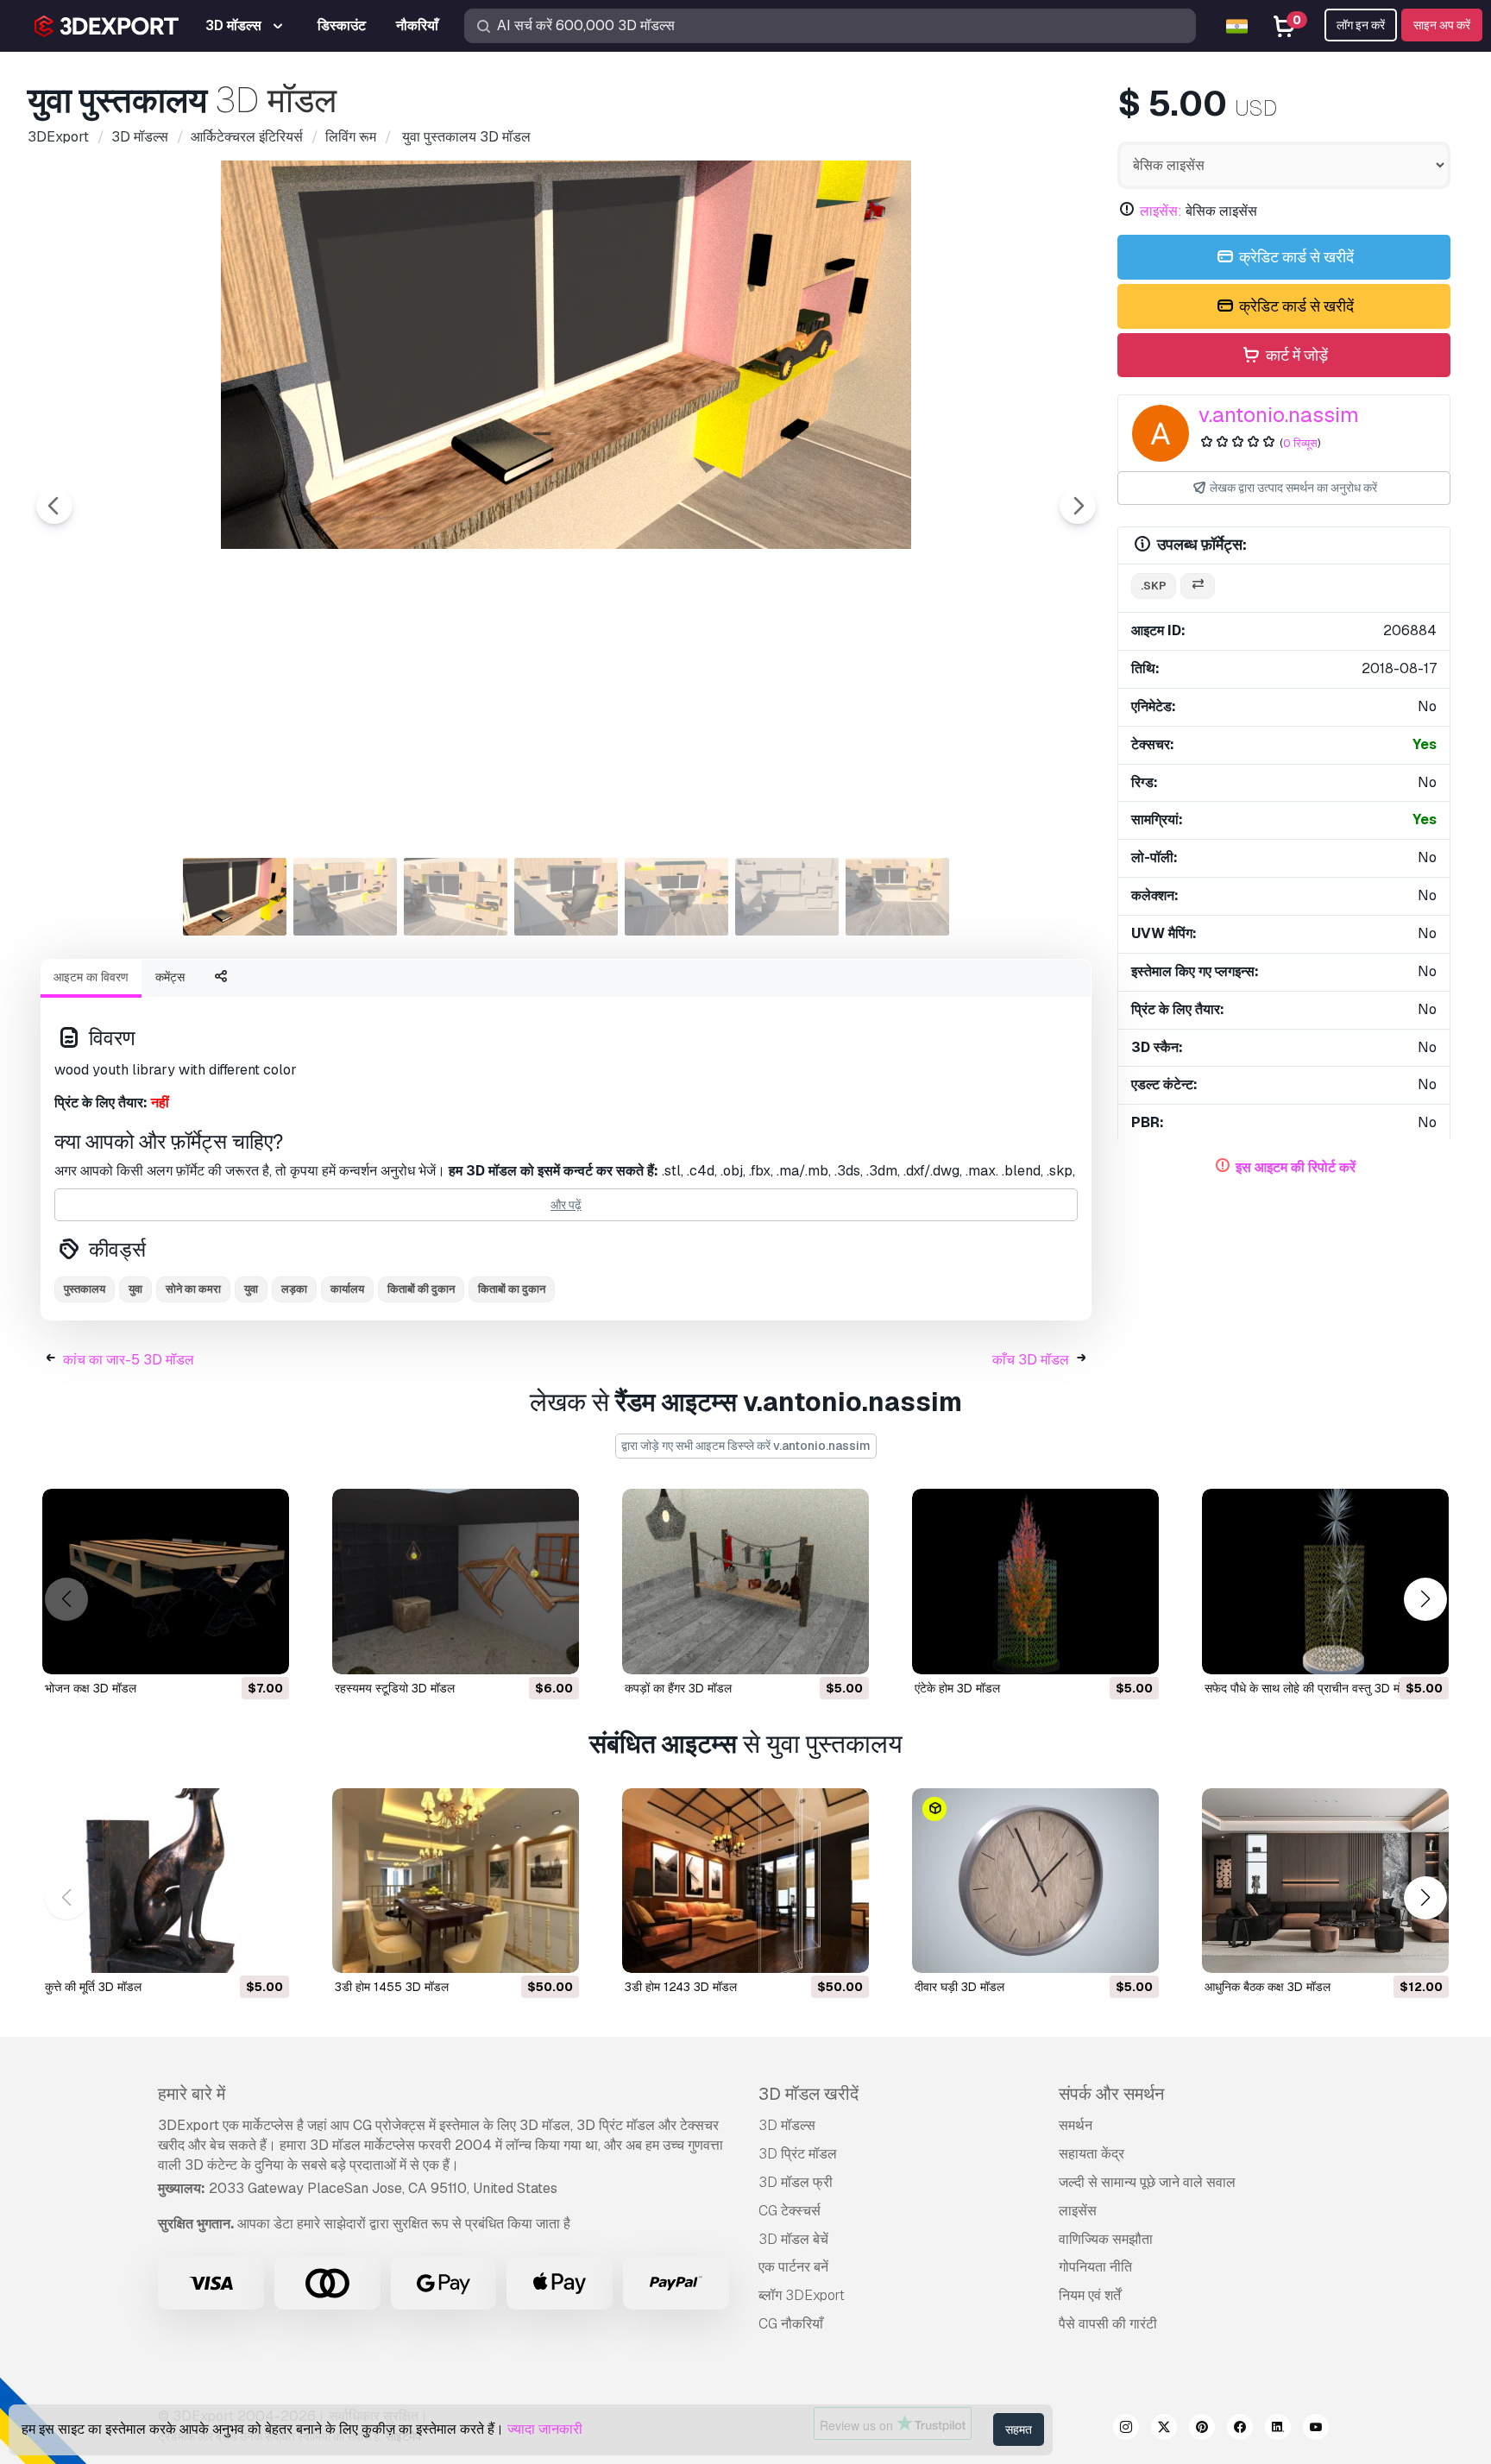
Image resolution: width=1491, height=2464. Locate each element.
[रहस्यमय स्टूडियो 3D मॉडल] (456, 1582)
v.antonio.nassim (1279, 415)
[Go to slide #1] (235, 897)
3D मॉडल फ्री (796, 2182)
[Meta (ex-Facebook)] (1240, 2429)
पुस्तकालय (85, 1289)
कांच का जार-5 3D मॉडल (129, 1360)
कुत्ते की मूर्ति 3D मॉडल (93, 1987)
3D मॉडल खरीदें (808, 2094)
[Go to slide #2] (345, 897)
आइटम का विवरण (91, 977)
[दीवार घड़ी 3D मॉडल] (1035, 1881)
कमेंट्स (170, 977)
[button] (1425, 1599)
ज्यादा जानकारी (545, 2429)
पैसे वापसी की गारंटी (1108, 2324)
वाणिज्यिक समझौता (1106, 2239)
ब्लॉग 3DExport (802, 2295)
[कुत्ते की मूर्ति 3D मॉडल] (166, 1881)
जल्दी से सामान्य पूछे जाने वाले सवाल (1147, 2182)
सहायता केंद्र (1092, 2154)
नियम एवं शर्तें (1090, 2295)
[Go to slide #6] (787, 897)
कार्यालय (347, 1289)
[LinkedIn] (1278, 2429)
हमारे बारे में (192, 2094)
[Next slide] (1078, 506)
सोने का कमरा (193, 1289)
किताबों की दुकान (421, 1289)
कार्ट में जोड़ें (1295, 355)
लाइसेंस (1078, 2211)
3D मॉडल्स (787, 2125)
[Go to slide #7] (897, 897)
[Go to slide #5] (676, 897)
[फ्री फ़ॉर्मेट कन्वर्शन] (1198, 586)
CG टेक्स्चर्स (790, 2211)
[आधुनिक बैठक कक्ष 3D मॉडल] (1325, 1881)
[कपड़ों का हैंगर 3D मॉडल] (745, 1582)
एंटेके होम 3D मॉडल (957, 1688)
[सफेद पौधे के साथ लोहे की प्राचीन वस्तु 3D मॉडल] (1325, 1582)
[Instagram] (1126, 2429)
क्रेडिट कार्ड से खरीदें (1295, 257)
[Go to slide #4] (566, 897)
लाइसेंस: (1161, 211)
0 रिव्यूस (1300, 443)
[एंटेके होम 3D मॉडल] (1035, 1582)
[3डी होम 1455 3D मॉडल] (456, 1881)
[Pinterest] (1202, 2429)
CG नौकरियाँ (791, 2324)
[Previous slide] (54, 506)
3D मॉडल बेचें (793, 2239)
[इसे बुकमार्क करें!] (264, 1650)
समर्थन (1076, 2125)
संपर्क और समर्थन (1111, 2094)
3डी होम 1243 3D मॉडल (681, 1987)
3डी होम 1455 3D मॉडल (392, 1987)
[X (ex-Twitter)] (1164, 2429)
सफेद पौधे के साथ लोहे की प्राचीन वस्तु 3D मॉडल (1311, 1688)
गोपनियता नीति (1095, 2267)
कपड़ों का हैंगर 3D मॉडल (678, 1688)
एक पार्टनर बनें (793, 2267)
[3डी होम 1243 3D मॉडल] (745, 1881)
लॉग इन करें (1361, 25)
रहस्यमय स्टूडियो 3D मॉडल (395, 1688)
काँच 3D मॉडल (1031, 1360)
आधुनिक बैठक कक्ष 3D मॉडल (1268, 1987)
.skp (1154, 586)
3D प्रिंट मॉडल (798, 2154)
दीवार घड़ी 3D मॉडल (959, 1987)
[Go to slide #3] (456, 897)
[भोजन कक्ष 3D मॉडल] (166, 1582)
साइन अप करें (1442, 25)
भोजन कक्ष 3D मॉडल (91, 1688)
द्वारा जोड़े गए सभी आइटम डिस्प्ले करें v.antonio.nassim (746, 1446)
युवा (135, 1289)
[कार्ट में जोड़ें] (229, 1650)
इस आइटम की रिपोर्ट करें (1296, 1167)
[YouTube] (1316, 2429)
